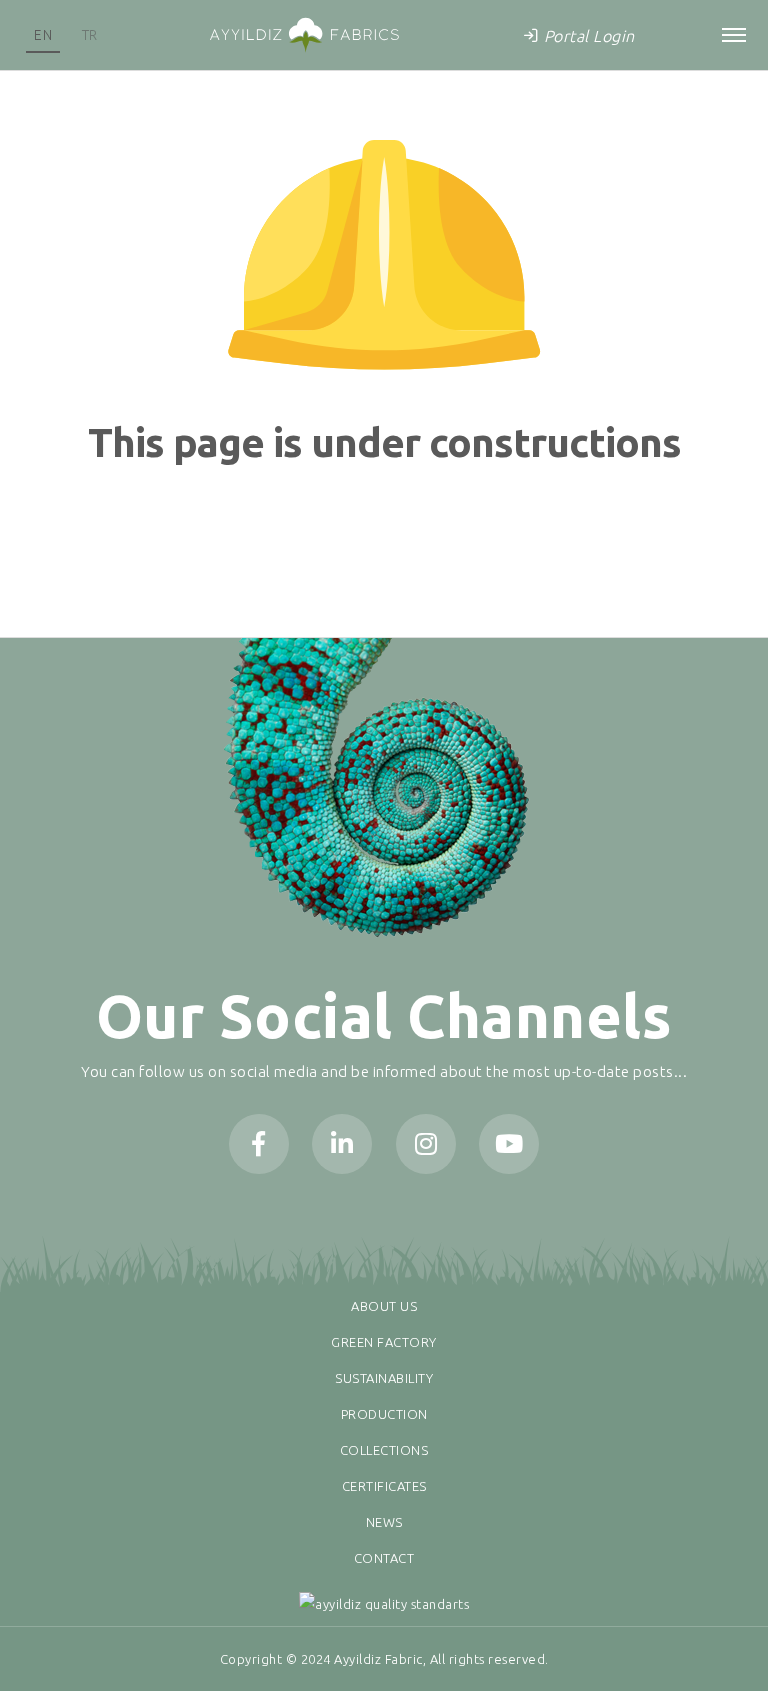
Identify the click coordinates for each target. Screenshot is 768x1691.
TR (90, 35)
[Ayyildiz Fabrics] (304, 35)
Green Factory (384, 1342)
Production (384, 1414)
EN (43, 35)
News (384, 1522)
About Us (384, 1306)
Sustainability (384, 1378)
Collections (384, 1450)
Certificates (384, 1486)
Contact (384, 1558)
